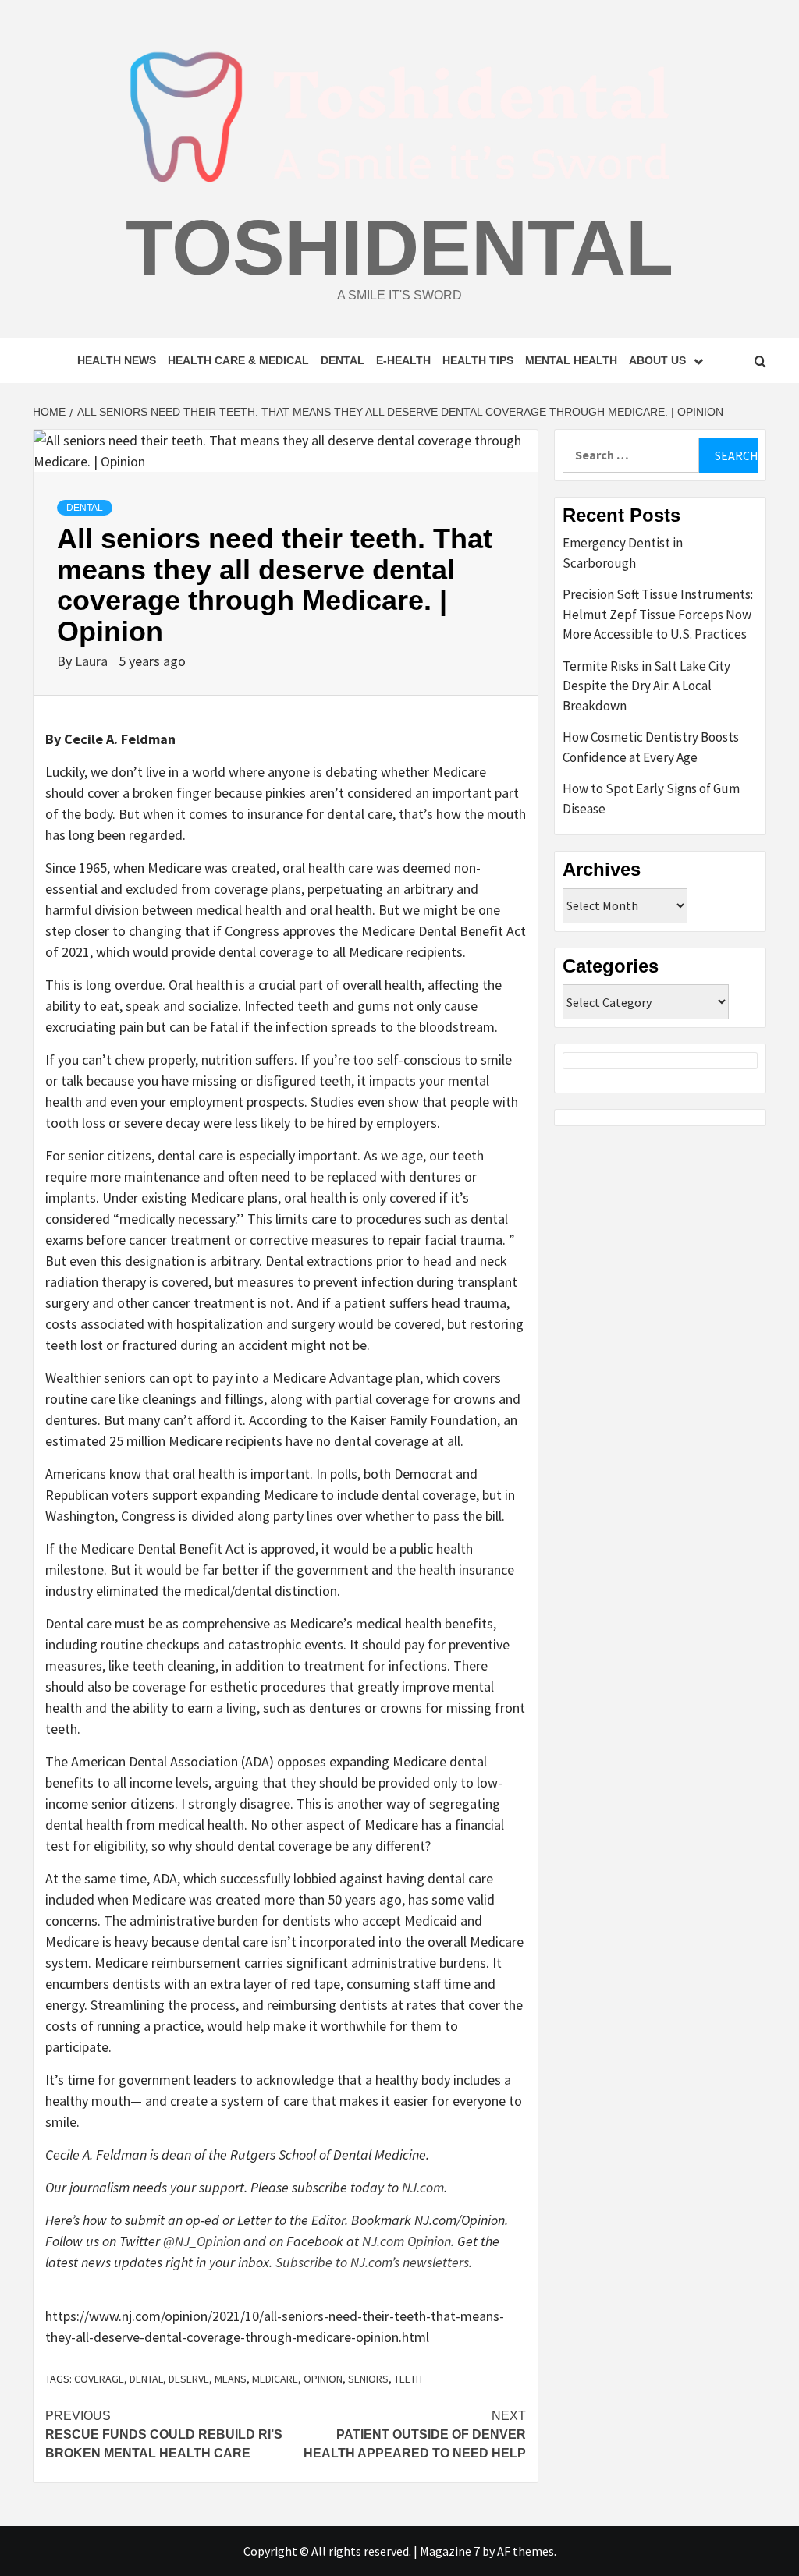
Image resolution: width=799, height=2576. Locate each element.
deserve (189, 2379)
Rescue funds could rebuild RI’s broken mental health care (164, 2434)
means (231, 2379)
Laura (93, 661)
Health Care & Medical (238, 360)
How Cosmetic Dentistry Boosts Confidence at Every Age (651, 747)
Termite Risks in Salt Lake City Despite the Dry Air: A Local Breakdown (646, 686)
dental (146, 2379)
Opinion (323, 2379)
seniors (368, 2379)
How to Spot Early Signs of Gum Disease (651, 799)
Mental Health (571, 360)
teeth (408, 2379)
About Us (657, 360)
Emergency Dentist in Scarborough (623, 553)
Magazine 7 (450, 2551)
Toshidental (399, 247)
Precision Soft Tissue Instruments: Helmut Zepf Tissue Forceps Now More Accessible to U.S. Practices (658, 614)
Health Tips (478, 360)
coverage (99, 2379)
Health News (117, 360)
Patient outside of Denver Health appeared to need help (415, 2434)
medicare (275, 2379)
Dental (343, 360)
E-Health (403, 360)
